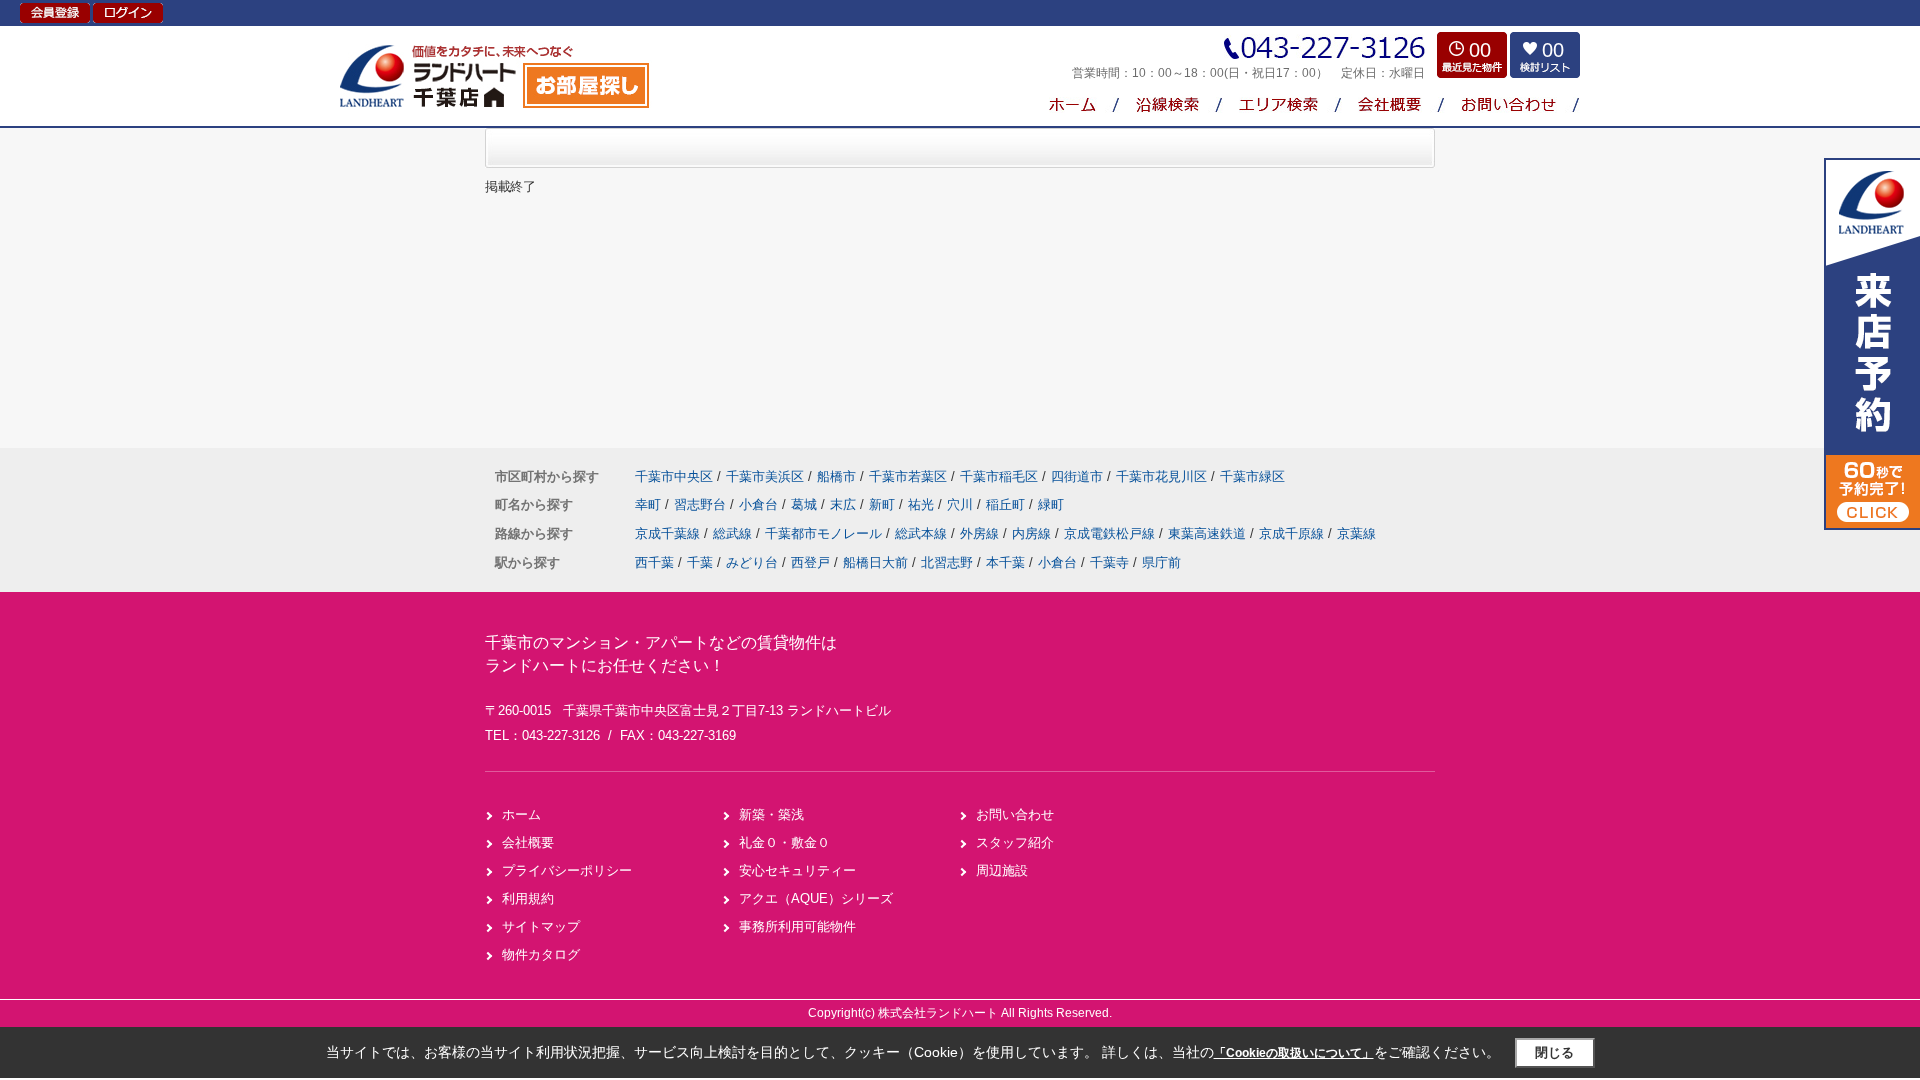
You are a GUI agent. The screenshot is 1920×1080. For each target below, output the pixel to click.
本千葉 (1005, 562)
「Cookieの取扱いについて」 (1294, 1053)
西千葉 (654, 562)
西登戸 (810, 562)
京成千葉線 (669, 533)
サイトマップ (541, 926)
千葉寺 (1109, 562)
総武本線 (923, 533)
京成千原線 (1293, 533)
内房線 (1033, 533)
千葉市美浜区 (765, 476)
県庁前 (1161, 562)
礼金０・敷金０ (784, 842)
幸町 (650, 504)
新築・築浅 (771, 814)
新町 (884, 504)
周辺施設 (1002, 870)
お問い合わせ (1015, 814)
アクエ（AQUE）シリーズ (816, 898)
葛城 (806, 504)
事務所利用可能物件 (797, 926)
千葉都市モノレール (825, 533)
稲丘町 (1007, 504)
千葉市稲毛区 (999, 476)
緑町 (1051, 504)
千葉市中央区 (674, 476)
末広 (845, 504)
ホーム (521, 814)
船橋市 (836, 476)
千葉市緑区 (1252, 476)
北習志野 (947, 562)
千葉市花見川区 (1161, 476)
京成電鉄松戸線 (1111, 533)
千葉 (700, 562)
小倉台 (760, 504)
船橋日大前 (875, 562)
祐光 (923, 504)
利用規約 (528, 898)
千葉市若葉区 (908, 476)
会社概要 (528, 842)
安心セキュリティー (797, 870)
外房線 (981, 533)
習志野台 (702, 504)
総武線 (734, 533)
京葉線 (1356, 533)
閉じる (1554, 1052)
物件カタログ (541, 954)
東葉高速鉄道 (1209, 533)
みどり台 (752, 562)
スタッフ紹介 (1015, 842)
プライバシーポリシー (567, 870)
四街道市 (1077, 476)
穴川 (962, 504)
